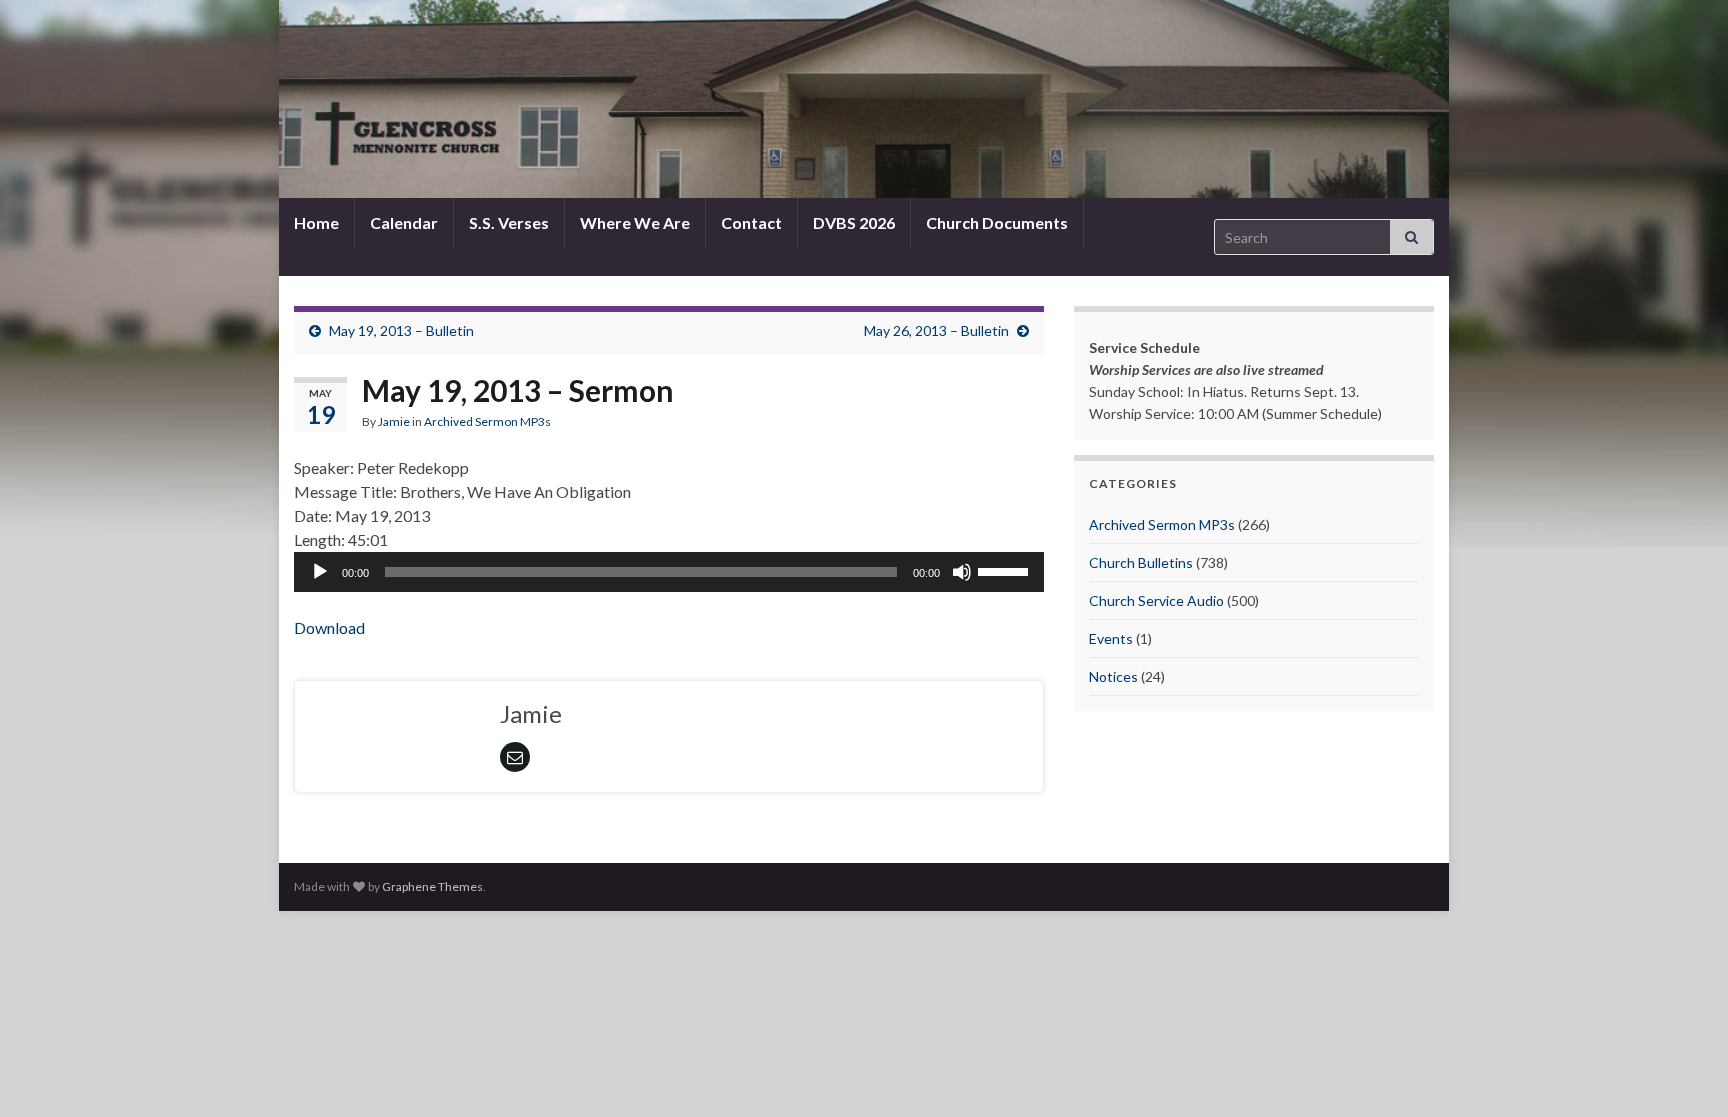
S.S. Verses (509, 222)
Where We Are (635, 222)
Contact (751, 222)
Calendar (404, 222)
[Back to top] (1683, 1072)
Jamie (394, 421)
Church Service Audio (1156, 600)
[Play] (320, 572)
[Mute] (962, 572)
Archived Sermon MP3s (487, 421)
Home (316, 222)
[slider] (1006, 570)
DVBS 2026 (854, 222)
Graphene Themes (432, 886)
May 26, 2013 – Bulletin (936, 330)
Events (1111, 638)
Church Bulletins (1141, 562)
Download (329, 627)
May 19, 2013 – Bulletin (401, 330)
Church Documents (997, 222)
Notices (1113, 676)
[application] (669, 572)
